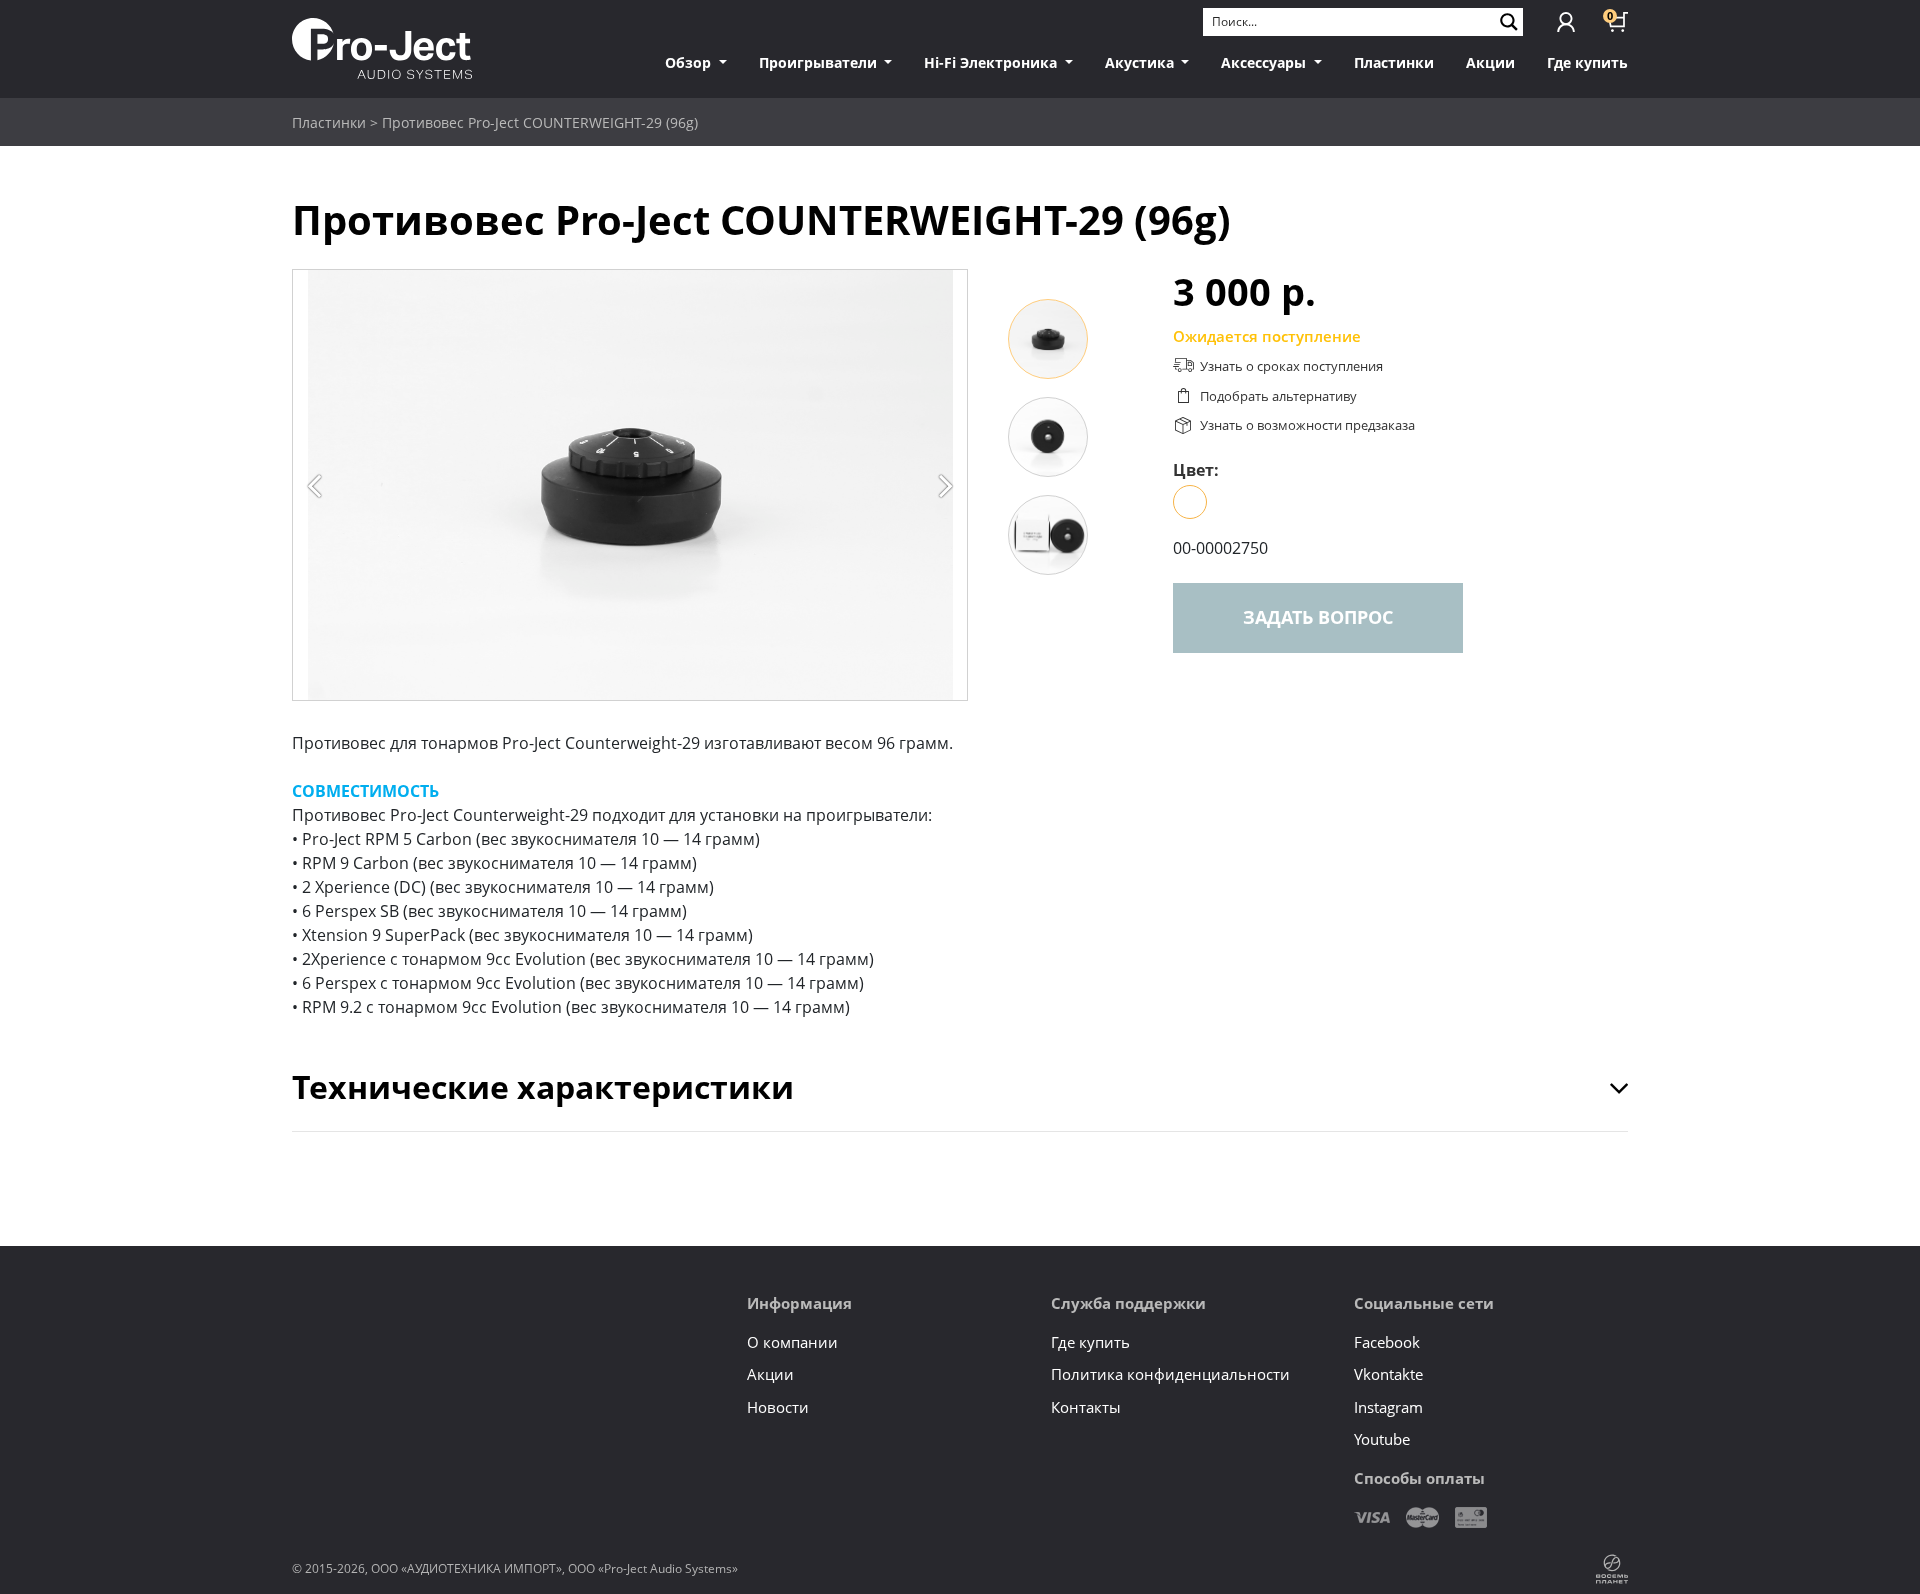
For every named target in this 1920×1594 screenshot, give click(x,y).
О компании (792, 1342)
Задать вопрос (1318, 617)
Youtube (1382, 1439)
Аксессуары (1265, 62)
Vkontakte (1388, 1374)
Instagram (1388, 1407)
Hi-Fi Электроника (992, 62)
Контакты (1086, 1407)
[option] (630, 485)
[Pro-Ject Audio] (382, 48)
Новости (778, 1407)
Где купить (1587, 62)
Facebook (1387, 1342)
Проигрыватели (820, 62)
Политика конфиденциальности (1170, 1374)
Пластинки (1394, 62)
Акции (1490, 62)
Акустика (1141, 62)
